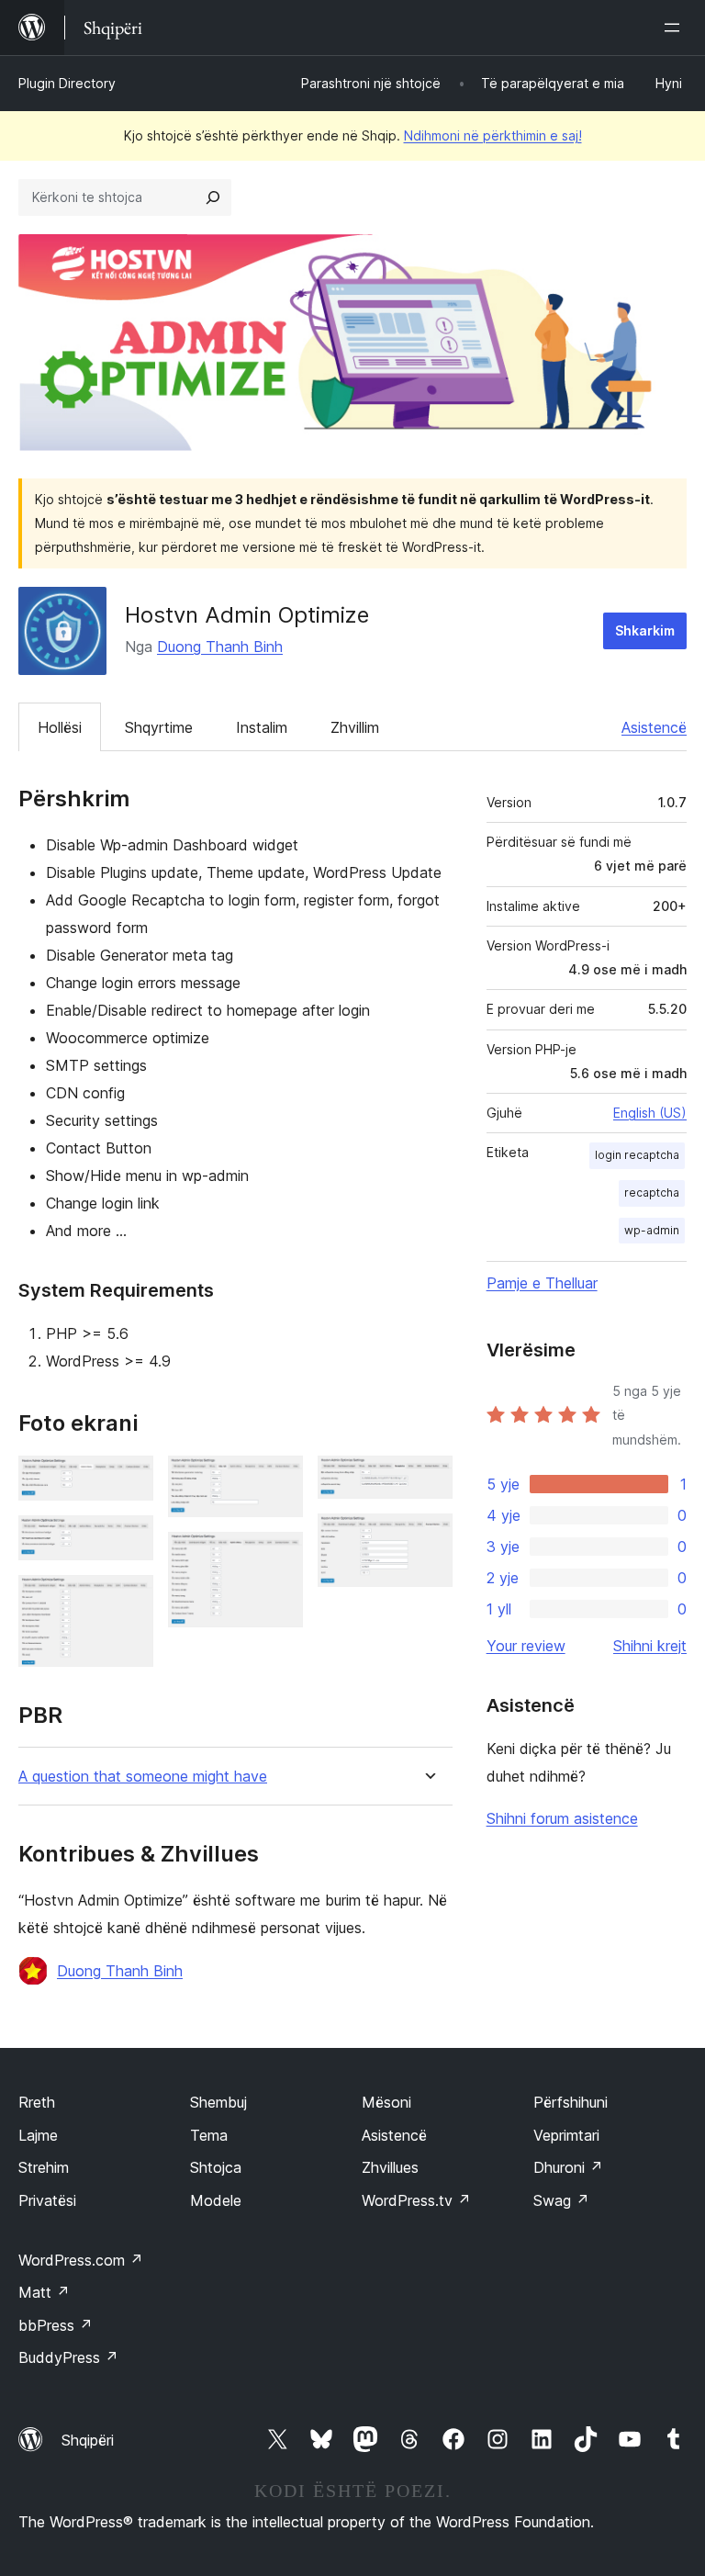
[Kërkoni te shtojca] (213, 197)
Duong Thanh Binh (220, 647)
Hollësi (60, 727)
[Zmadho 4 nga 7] (278, 1480)
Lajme (38, 2135)
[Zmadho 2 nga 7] (129, 1540)
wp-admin (652, 1230)
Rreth (37, 2102)
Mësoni (386, 2102)
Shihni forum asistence (562, 1818)
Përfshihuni (571, 2102)
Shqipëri (88, 2440)
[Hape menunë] (676, 28)
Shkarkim (645, 630)
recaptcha (652, 1192)
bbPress (56, 2325)
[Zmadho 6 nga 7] (428, 1480)
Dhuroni (568, 2167)
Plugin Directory (67, 83)
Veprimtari (566, 2135)
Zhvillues (390, 2167)
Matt (44, 2292)
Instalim (262, 727)
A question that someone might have (143, 1777)
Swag (561, 2200)
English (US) (650, 1113)
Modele (216, 2200)
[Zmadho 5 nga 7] (278, 1557)
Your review (526, 1646)
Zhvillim (355, 727)
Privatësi (47, 2200)
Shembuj (218, 2102)
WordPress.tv (416, 2200)
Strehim (44, 2167)
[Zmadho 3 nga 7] (129, 1600)
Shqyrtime (159, 727)
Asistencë (654, 727)
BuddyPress (68, 2357)
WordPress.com (81, 2260)
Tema (209, 2135)
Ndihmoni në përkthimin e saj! (493, 135)
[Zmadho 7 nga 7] (428, 1538)
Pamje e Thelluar (542, 1283)
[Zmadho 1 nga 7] (129, 1480)
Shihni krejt (650, 1646)
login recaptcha (637, 1155)
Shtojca (216, 2167)
